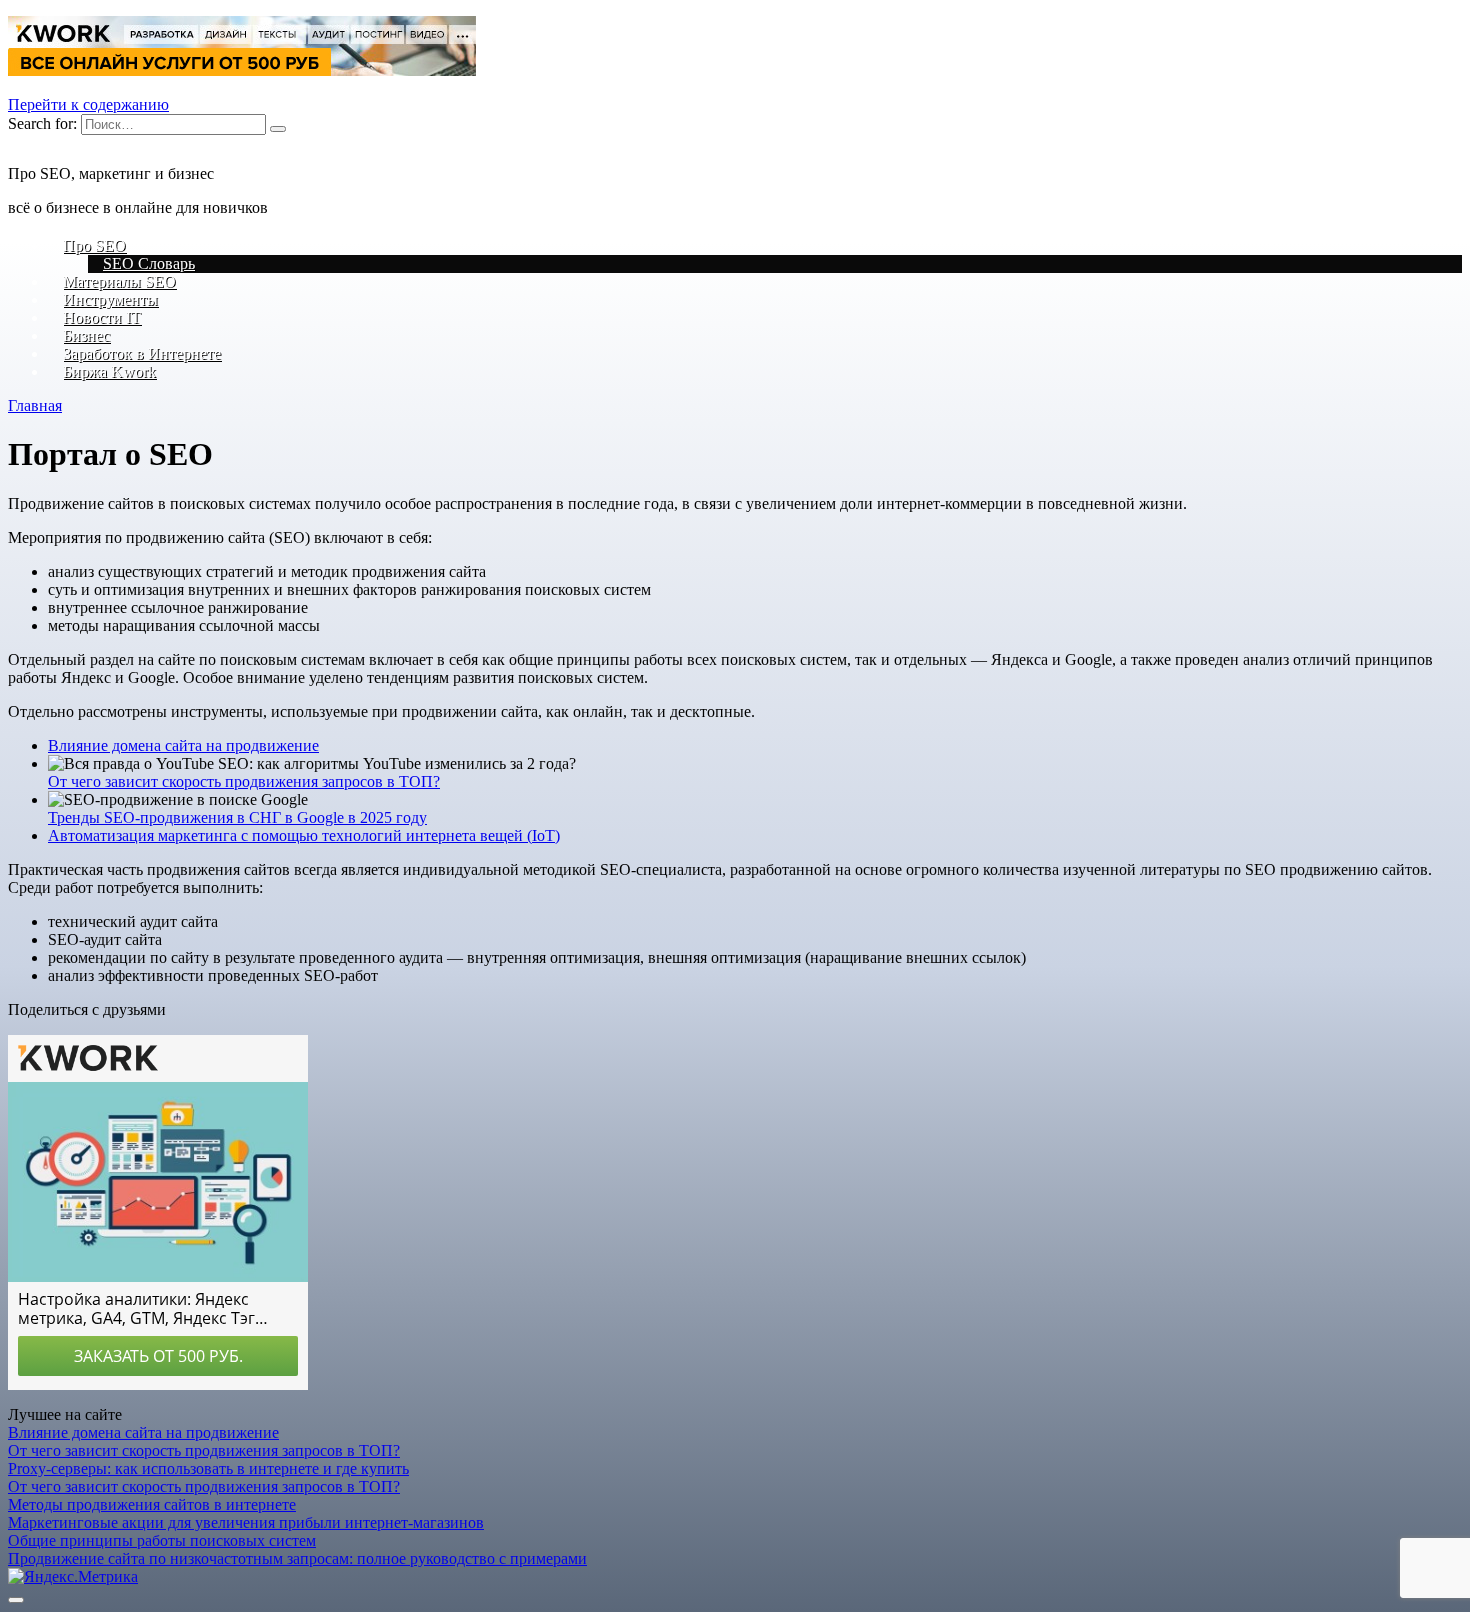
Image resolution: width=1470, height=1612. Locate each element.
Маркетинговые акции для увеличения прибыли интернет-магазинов (246, 1522)
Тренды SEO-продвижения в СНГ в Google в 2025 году (237, 817)
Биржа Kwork (109, 371)
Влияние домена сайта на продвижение (183, 745)
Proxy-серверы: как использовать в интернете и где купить (208, 1468)
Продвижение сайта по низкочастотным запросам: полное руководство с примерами (297, 1558)
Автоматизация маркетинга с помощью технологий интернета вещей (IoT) (304, 835)
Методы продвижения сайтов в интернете (152, 1504)
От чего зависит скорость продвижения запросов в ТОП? (244, 781)
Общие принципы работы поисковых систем (162, 1540)
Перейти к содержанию (88, 104)
